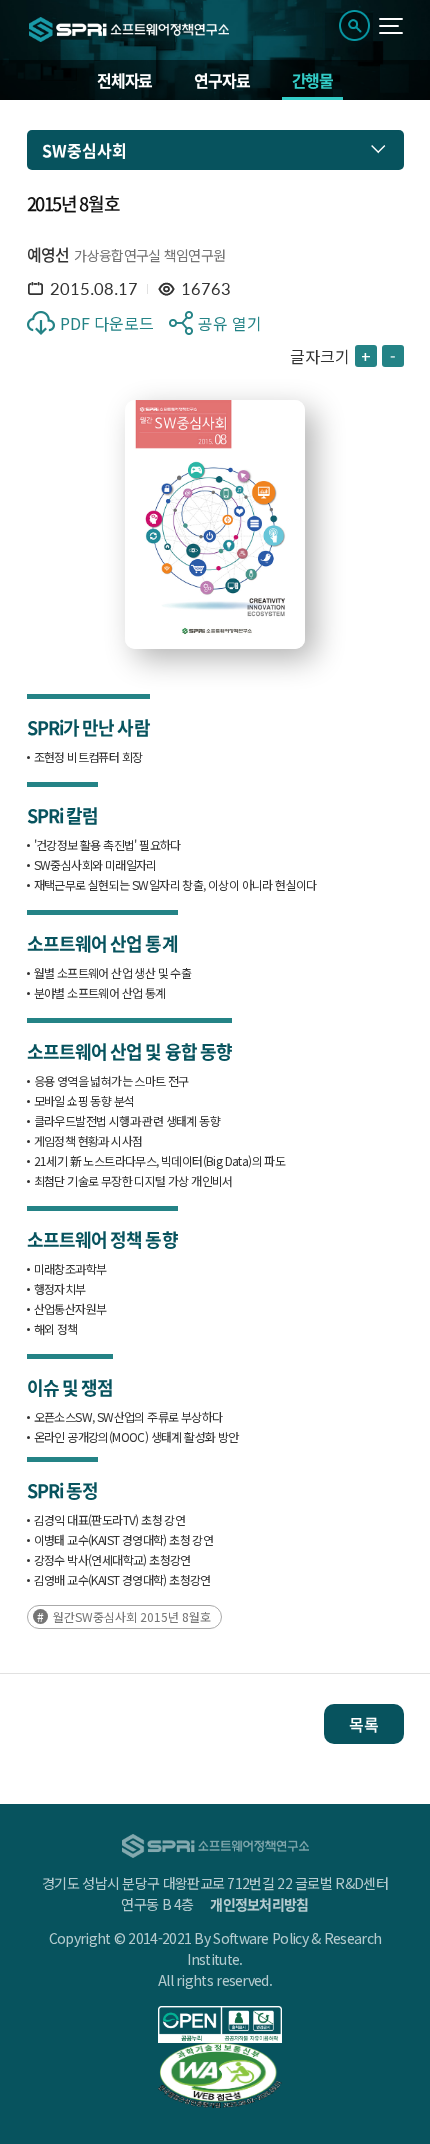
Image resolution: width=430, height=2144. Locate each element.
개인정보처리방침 (259, 1904)
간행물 (312, 80)
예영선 (48, 254)
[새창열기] (220, 2024)
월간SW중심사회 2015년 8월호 (132, 1616)
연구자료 (221, 80)
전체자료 (124, 80)
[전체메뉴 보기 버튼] (391, 26)
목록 (364, 1724)
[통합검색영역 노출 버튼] (354, 25)
